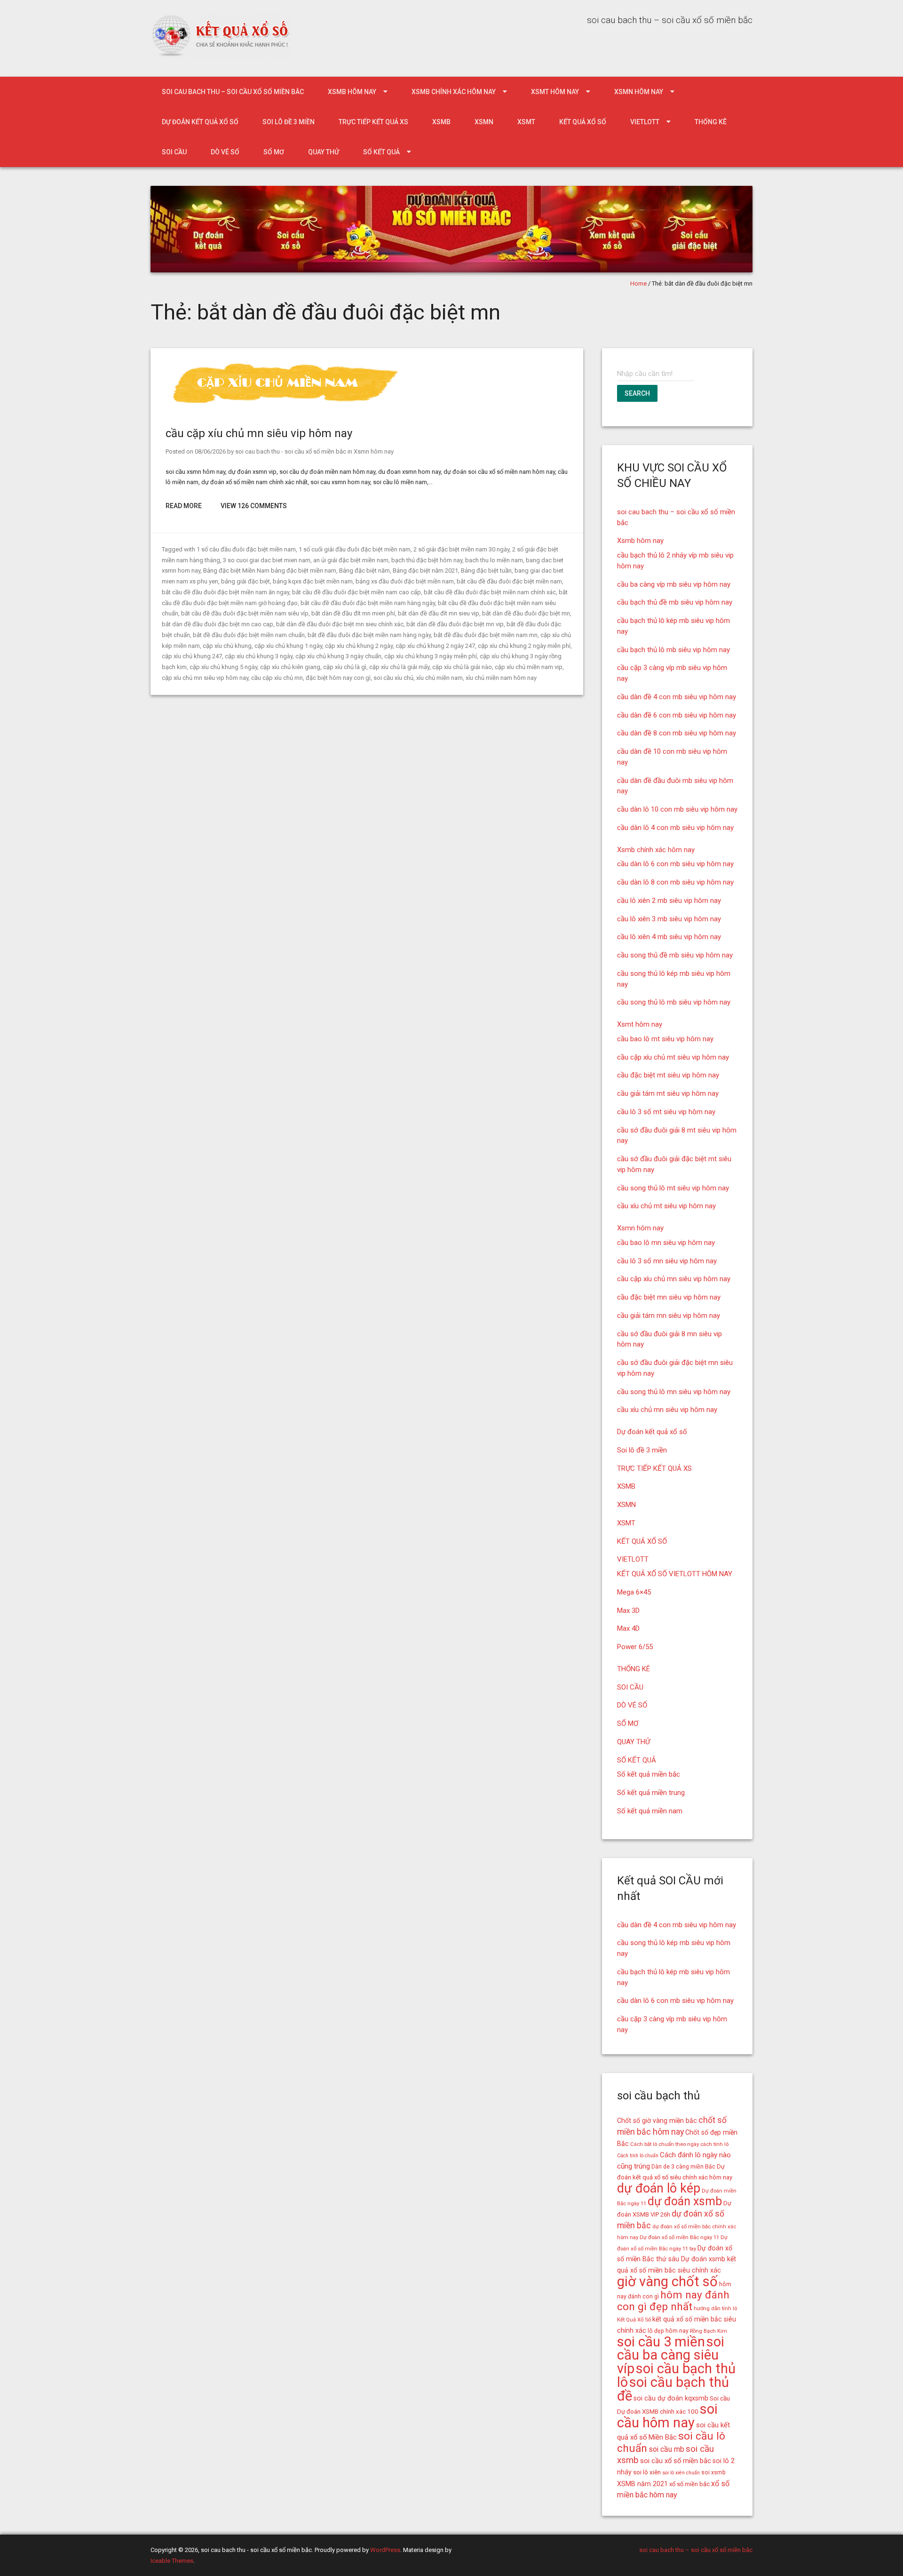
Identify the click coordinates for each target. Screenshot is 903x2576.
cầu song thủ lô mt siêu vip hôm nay (673, 1188)
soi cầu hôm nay (667, 2416)
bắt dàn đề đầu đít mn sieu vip (439, 613)
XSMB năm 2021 (642, 2484)
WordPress (385, 2550)
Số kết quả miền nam (650, 1811)
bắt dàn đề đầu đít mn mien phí (353, 613)
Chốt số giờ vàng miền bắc (657, 2121)
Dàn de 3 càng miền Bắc (683, 2167)
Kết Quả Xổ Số (634, 2320)
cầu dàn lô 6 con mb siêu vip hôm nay (675, 864)
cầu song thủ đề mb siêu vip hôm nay (675, 955)
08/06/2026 (210, 451)
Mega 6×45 (634, 1592)
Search (637, 393)
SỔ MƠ (274, 152)
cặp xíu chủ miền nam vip (529, 667)
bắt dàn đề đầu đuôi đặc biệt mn (526, 613)
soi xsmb (713, 2472)
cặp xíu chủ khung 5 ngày (223, 667)
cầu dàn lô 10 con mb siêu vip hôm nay (677, 809)
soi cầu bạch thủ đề (673, 2389)
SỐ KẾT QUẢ (381, 152)
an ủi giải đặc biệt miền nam (351, 560)
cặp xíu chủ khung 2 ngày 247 (435, 646)
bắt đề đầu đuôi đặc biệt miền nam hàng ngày (369, 635)
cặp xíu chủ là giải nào (462, 667)
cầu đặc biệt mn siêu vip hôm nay (669, 1297)
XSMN (484, 122)
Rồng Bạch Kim (709, 2331)
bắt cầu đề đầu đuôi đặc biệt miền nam (509, 581)
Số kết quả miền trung (651, 1793)
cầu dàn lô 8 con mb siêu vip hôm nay (675, 882)
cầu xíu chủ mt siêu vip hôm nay (666, 1206)
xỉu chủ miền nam (440, 678)
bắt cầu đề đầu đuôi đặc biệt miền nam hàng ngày (368, 603)
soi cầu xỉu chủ (393, 678)
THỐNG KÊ (711, 122)
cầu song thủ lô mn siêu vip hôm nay (674, 1392)
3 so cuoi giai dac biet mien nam (267, 560)
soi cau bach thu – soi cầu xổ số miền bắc (233, 92)
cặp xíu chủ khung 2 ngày (359, 646)
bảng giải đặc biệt (246, 581)
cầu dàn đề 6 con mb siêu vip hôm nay (677, 715)
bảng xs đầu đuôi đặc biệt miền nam (405, 581)
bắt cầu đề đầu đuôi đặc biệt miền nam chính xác (490, 592)
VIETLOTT (645, 122)
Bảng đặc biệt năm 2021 (425, 570)
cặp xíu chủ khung (227, 646)
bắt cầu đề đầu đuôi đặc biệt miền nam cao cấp (356, 592)
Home (638, 283)
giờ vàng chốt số (667, 2281)
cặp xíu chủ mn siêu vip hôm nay (205, 678)
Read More (184, 506)
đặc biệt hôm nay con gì (338, 678)
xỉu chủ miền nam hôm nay (501, 678)
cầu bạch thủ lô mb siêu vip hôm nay (673, 650)
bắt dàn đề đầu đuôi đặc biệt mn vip (455, 624)
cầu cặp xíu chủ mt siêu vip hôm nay (673, 1057)
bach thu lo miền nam (494, 560)
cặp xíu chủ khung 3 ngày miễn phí (431, 656)
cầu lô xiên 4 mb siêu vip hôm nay (669, 937)
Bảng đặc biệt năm (364, 570)
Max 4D (628, 1628)
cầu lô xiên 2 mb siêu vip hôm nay (669, 901)
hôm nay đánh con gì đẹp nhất (673, 2301)
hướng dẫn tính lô (715, 2308)
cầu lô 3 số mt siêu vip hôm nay (666, 1112)
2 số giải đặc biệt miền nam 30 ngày (461, 549)
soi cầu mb (666, 2449)
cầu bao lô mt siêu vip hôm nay (665, 1039)
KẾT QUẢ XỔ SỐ (583, 122)
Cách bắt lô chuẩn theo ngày (665, 2144)
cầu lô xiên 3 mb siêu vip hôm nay (669, 919)
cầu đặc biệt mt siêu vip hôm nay (668, 1075)
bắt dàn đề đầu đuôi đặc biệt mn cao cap (218, 624)
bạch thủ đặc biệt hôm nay (427, 560)
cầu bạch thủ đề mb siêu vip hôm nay (675, 602)
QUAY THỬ (324, 152)
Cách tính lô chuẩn (638, 2156)
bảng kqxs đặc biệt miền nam (313, 581)
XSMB (441, 122)
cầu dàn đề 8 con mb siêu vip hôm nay (677, 733)
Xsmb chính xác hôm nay (454, 92)
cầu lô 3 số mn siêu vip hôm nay (667, 1261)
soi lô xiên (647, 2472)
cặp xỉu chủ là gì (345, 667)
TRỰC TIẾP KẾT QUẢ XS (373, 122)
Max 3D (628, 1611)
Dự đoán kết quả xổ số (200, 122)
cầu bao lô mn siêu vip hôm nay (666, 1243)
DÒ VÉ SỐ (225, 152)
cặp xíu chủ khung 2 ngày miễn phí (524, 646)
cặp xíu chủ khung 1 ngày (288, 646)
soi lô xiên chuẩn (681, 2473)
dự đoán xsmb (685, 2201)
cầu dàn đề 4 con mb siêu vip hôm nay (677, 697)
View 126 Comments (254, 506)
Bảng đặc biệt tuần (486, 570)
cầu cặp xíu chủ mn (277, 678)
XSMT (526, 122)
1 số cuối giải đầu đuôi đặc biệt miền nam (355, 549)
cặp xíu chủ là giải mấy (399, 667)
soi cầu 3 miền (661, 2342)
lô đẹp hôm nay (668, 2331)
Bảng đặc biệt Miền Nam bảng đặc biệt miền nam (270, 570)
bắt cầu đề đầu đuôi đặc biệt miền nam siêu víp (245, 613)
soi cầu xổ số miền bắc (676, 2461)
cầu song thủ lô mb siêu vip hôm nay (674, 1002)
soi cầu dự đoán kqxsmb (671, 2398)
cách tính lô (714, 2144)
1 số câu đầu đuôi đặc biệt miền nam (246, 549)
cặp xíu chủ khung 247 (192, 656)
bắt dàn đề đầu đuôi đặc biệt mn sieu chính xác (340, 624)
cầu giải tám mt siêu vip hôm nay (668, 1093)
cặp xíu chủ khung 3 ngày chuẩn (338, 656)
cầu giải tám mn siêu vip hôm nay (669, 1316)
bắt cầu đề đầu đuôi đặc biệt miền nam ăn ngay (226, 592)
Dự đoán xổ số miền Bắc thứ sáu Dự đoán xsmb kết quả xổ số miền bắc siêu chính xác (677, 2259)
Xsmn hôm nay (639, 92)
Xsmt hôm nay (555, 92)
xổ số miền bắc (689, 2484)
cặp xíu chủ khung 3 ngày (259, 656)
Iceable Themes (172, 2561)
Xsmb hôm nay (352, 92)
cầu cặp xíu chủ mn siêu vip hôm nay (259, 433)
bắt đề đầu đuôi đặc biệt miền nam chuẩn (249, 635)
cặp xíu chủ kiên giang (290, 667)
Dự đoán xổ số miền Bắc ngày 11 (679, 2237)
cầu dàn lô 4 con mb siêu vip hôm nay (675, 828)
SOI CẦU (174, 152)
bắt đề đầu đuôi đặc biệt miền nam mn (486, 635)
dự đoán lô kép (659, 2188)
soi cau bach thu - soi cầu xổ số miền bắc (291, 451)
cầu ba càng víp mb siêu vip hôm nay (674, 584)
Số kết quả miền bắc (649, 1774)
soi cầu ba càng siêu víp (671, 2355)
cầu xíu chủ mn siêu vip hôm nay (667, 1410)
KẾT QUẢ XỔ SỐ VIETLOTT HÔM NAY (675, 1574)
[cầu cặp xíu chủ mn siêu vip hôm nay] (289, 405)
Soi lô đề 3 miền (289, 122)
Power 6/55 (635, 1647)
